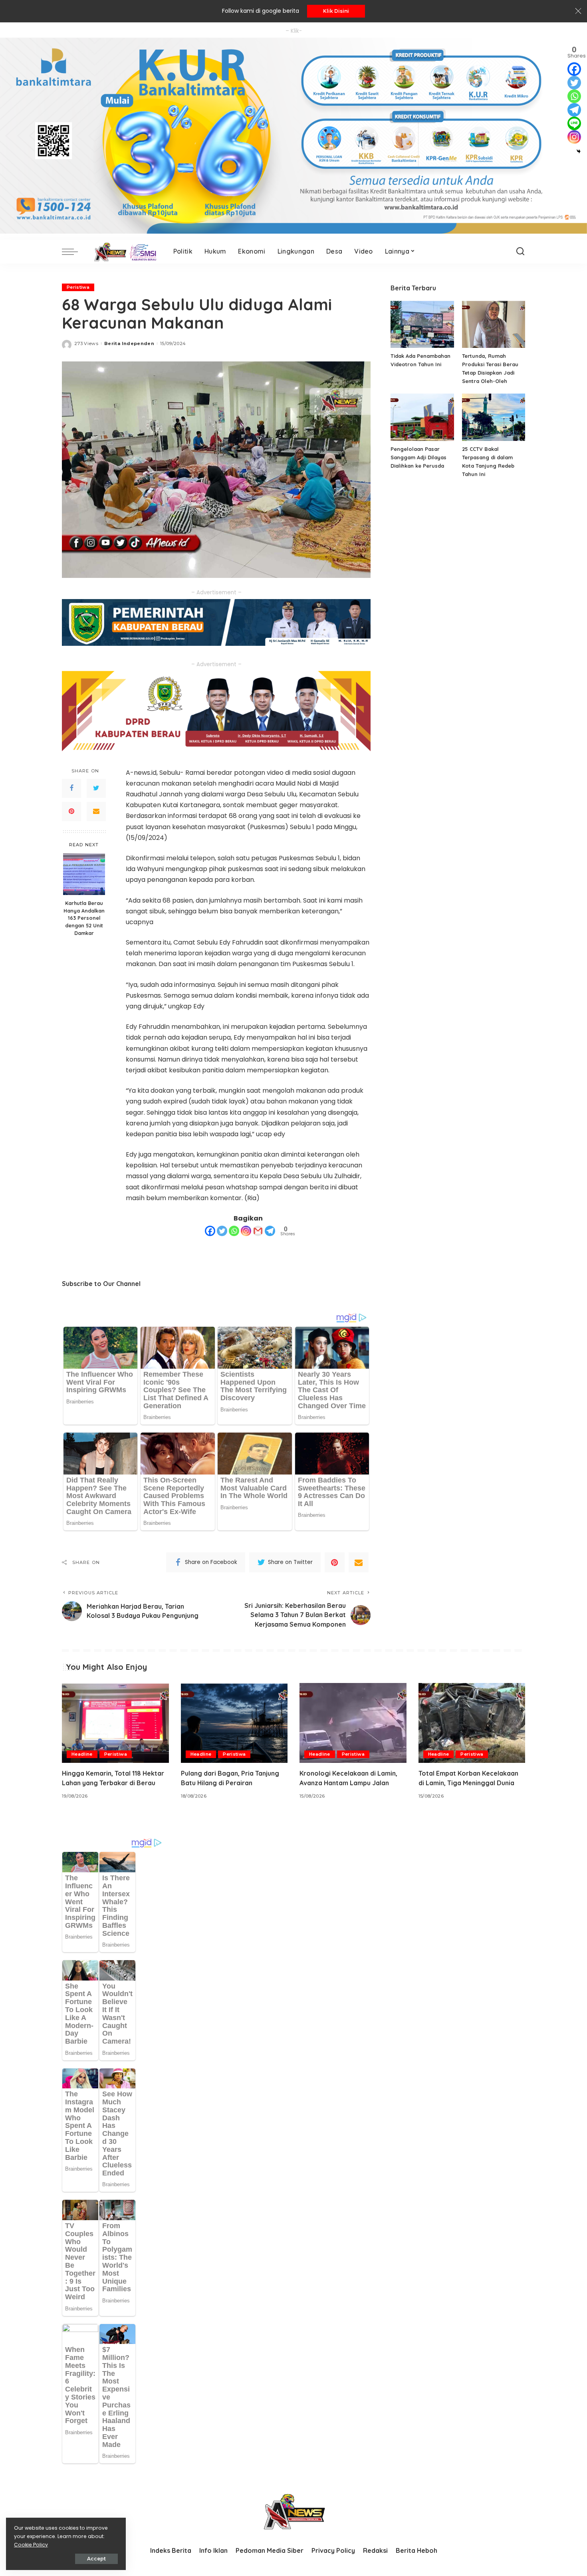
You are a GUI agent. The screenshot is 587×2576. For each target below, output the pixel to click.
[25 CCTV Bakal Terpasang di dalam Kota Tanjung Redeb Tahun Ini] (494, 417)
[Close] (578, 11)
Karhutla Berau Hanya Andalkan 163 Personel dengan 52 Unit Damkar (84, 918)
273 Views (86, 343)
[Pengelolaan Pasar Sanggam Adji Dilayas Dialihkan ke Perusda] (422, 417)
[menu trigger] (74, 252)
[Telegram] (270, 1231)
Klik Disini (336, 11)
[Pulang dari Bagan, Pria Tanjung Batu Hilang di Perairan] (234, 1723)
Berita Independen (129, 343)
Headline (82, 1754)
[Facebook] (71, 788)
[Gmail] (258, 1231)
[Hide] (579, 151)
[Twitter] (96, 788)
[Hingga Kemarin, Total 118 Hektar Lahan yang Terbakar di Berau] (115, 1723)
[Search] (520, 252)
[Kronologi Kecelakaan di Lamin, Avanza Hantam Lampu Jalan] (353, 1723)
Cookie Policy (31, 2545)
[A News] (124, 252)
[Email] (96, 811)
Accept (96, 2559)
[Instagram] (246, 1231)
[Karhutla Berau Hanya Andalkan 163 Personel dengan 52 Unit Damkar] (84, 874)
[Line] (574, 123)
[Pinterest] (71, 811)
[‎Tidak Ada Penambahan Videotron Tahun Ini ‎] (422, 324)
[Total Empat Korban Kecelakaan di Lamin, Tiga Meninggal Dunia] (472, 1723)
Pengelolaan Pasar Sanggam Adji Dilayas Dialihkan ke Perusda (418, 457)
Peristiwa (78, 287)
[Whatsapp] (234, 1231)
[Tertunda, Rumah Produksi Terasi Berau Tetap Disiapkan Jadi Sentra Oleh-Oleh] (494, 324)
